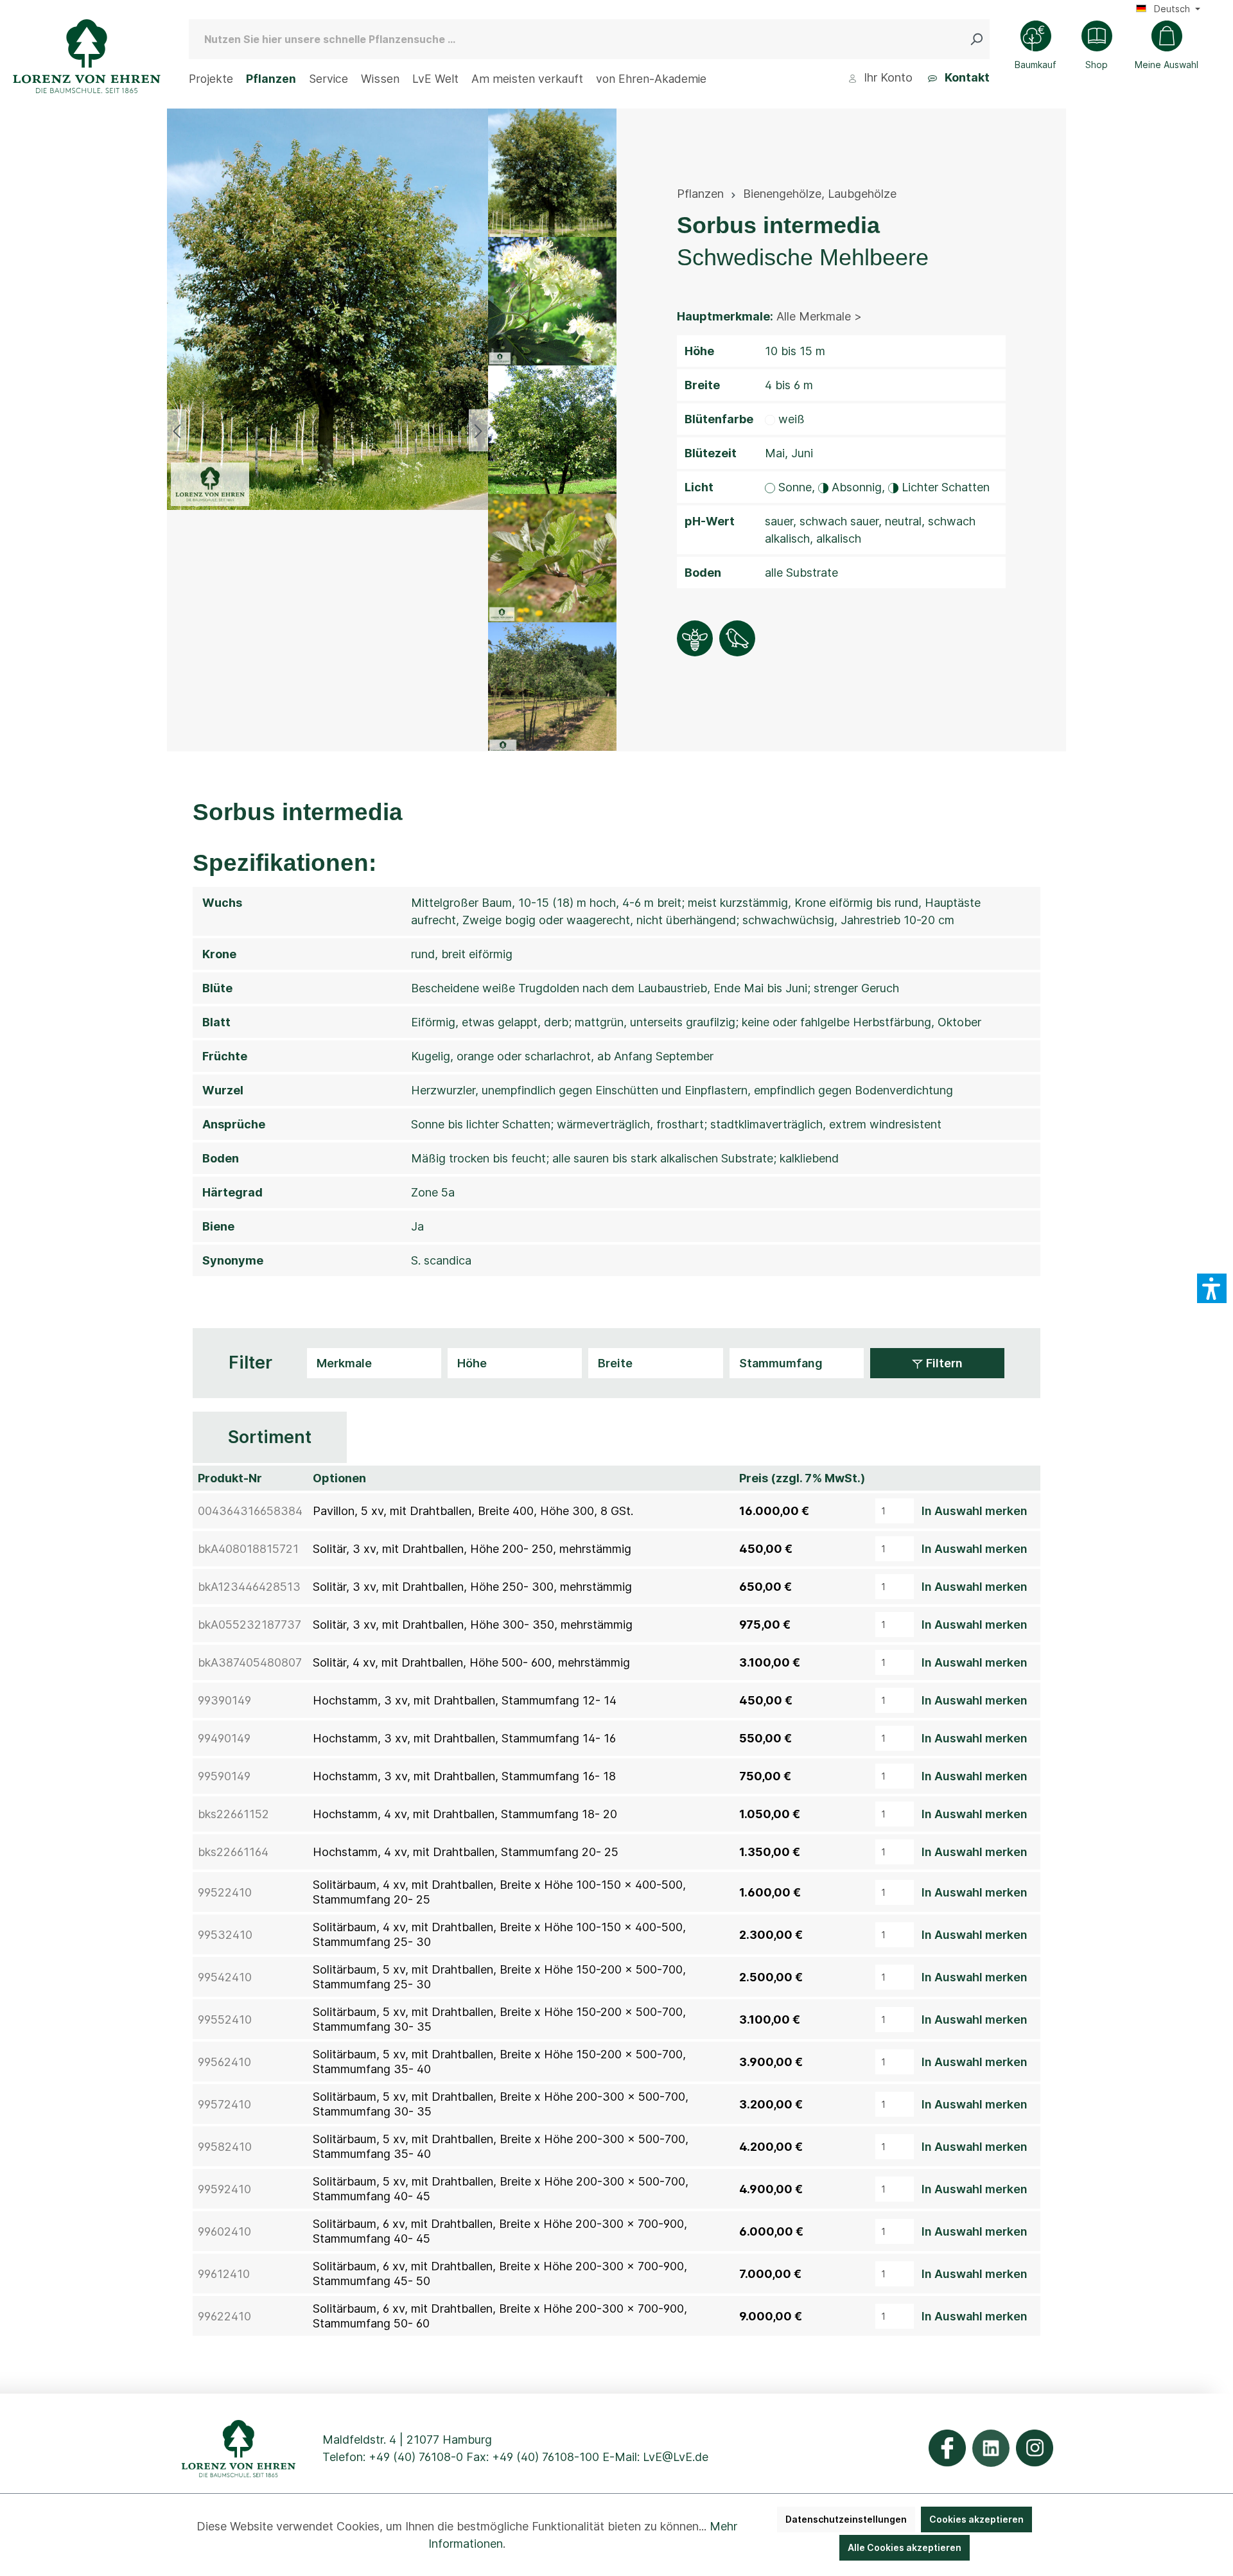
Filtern (943, 1363)
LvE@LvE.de (676, 2457)
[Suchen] (979, 39)
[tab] (270, 1438)
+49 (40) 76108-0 (416, 2457)
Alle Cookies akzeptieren (905, 2547)
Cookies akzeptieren (976, 2519)
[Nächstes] (478, 430)
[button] (1212, 1288)
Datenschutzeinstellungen (846, 2519)
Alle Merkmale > (819, 316)
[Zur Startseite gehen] (87, 56)
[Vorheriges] (177, 430)
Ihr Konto (887, 77)
